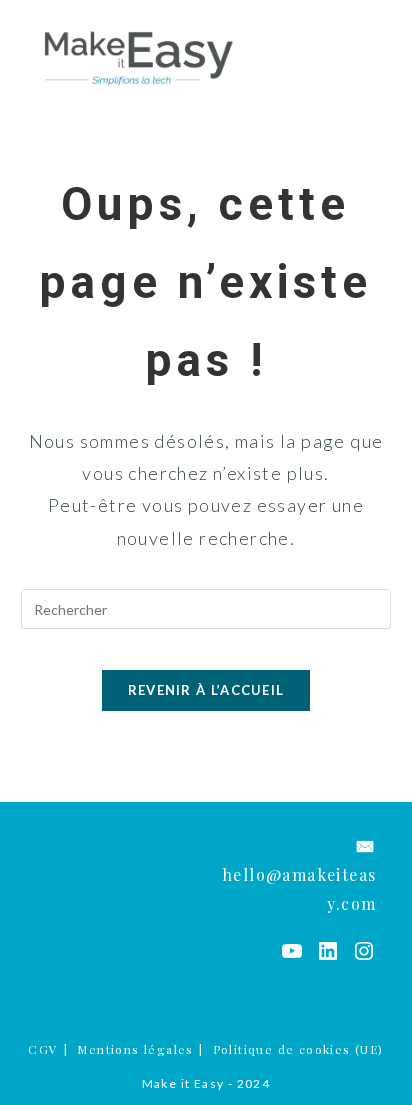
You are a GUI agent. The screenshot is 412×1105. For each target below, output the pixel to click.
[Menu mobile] (378, 57)
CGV (43, 1049)
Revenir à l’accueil (206, 690)
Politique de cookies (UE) (298, 1049)
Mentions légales (135, 1049)
